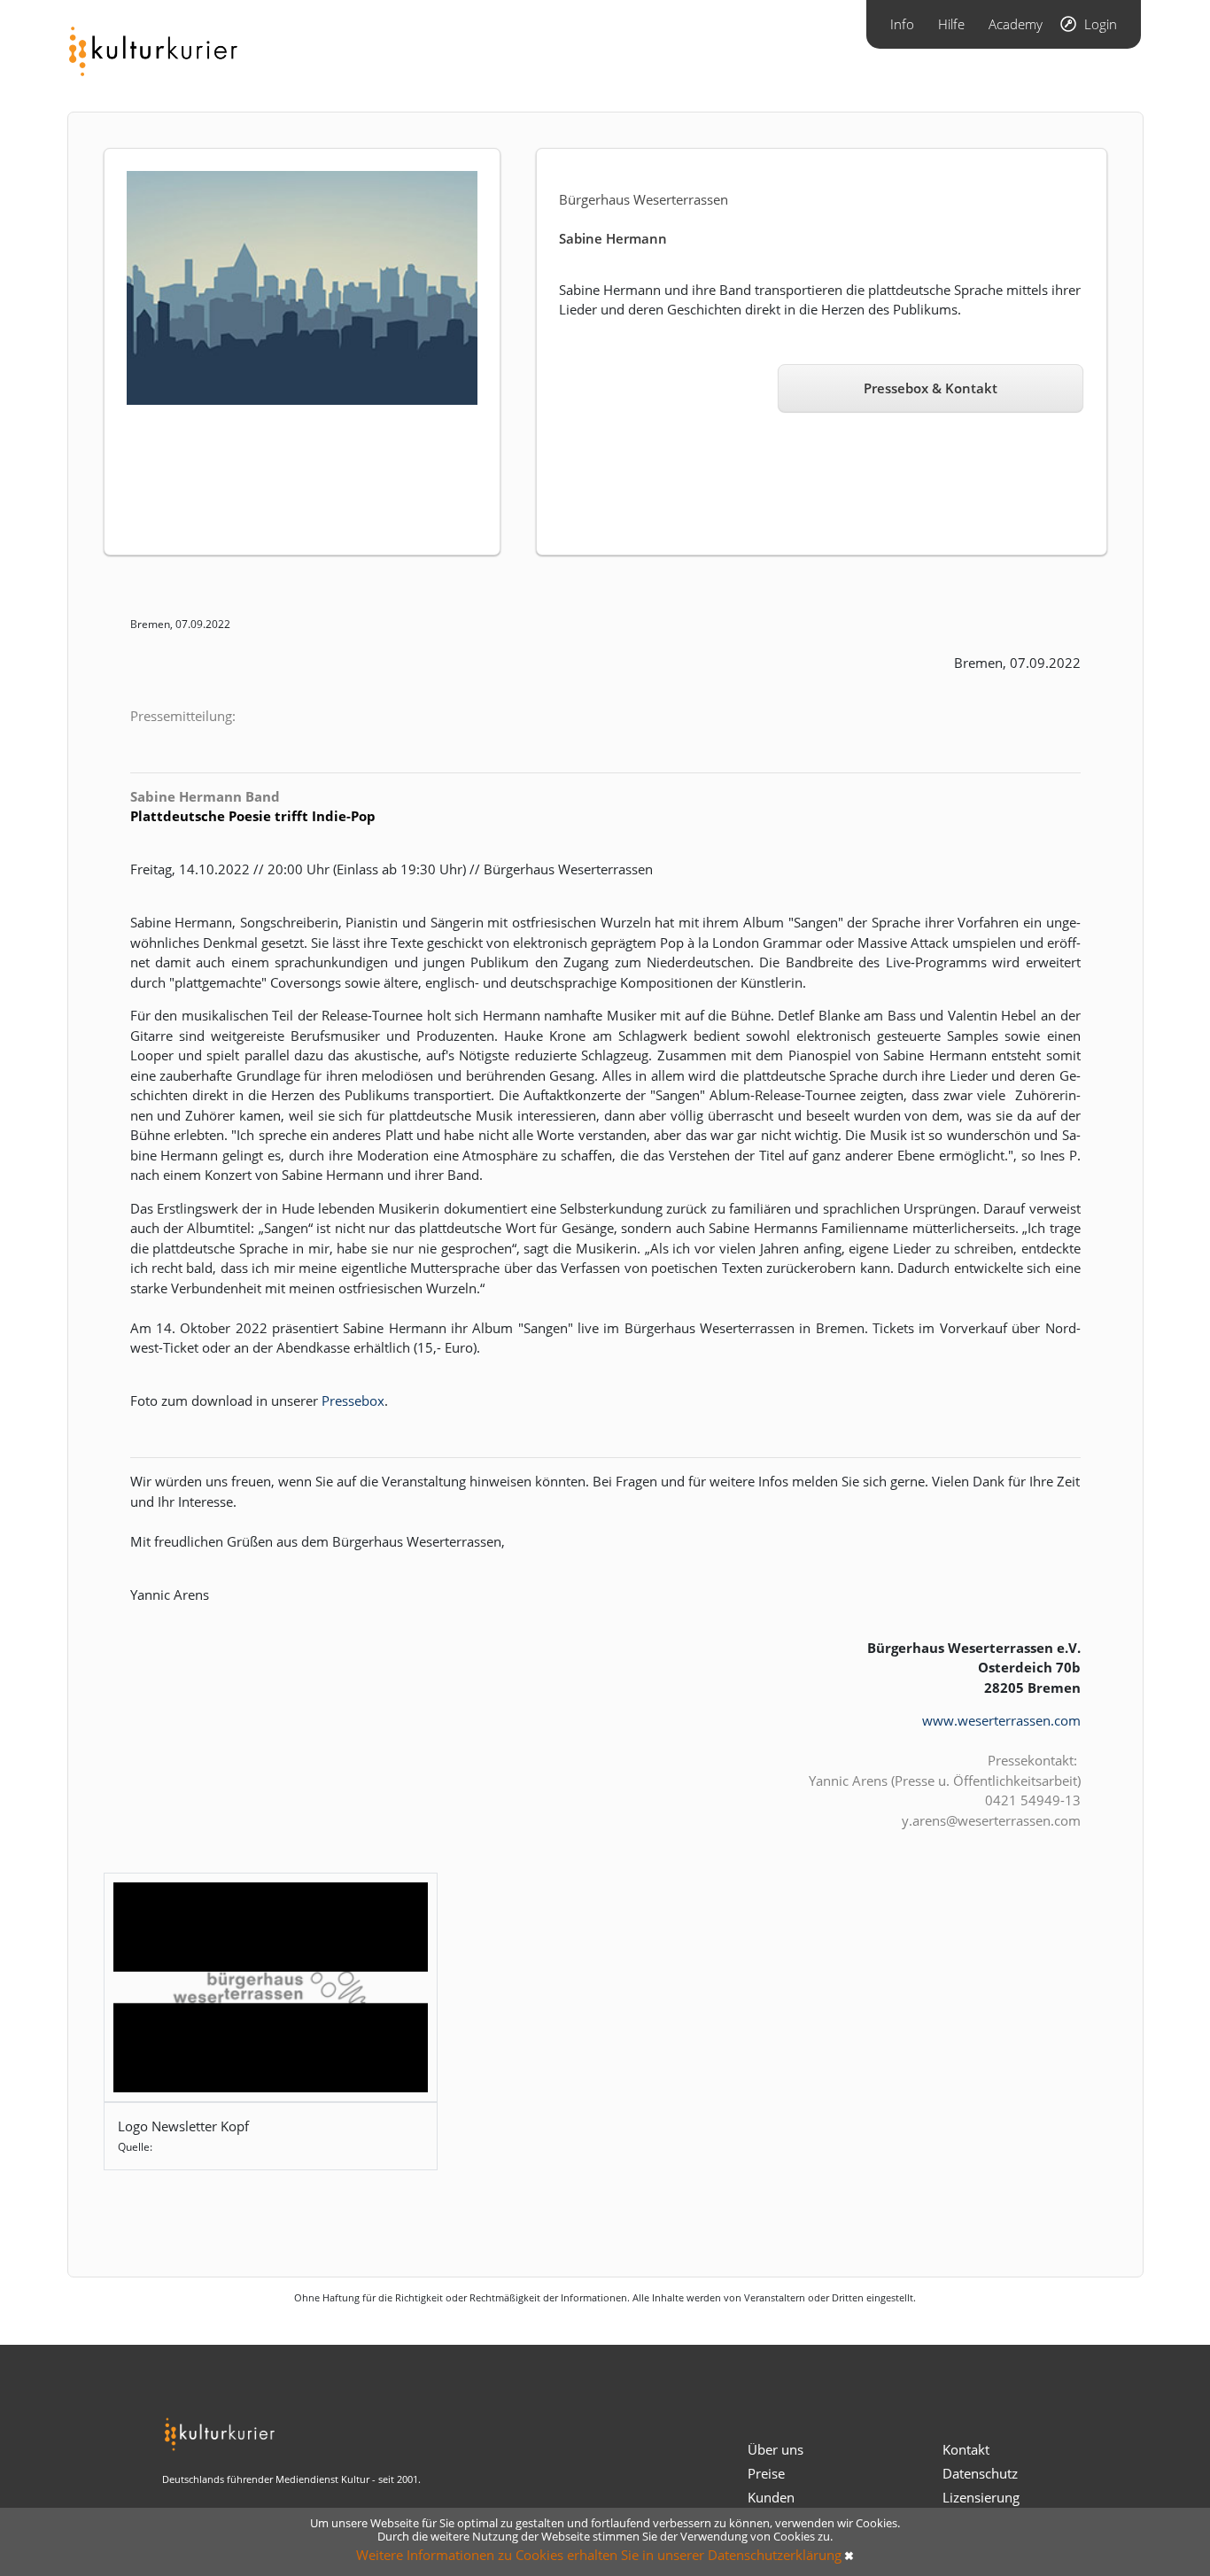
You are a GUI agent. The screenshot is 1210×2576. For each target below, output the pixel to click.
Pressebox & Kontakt (931, 388)
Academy (1016, 24)
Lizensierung (981, 2497)
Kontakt (966, 2449)
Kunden (771, 2497)
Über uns (776, 2449)
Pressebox (353, 1401)
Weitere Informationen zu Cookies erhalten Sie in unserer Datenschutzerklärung (599, 2555)
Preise (766, 2473)
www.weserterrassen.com (1001, 1720)
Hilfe (951, 24)
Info (902, 24)
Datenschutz (980, 2473)
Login (1101, 24)
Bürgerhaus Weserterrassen (644, 199)
